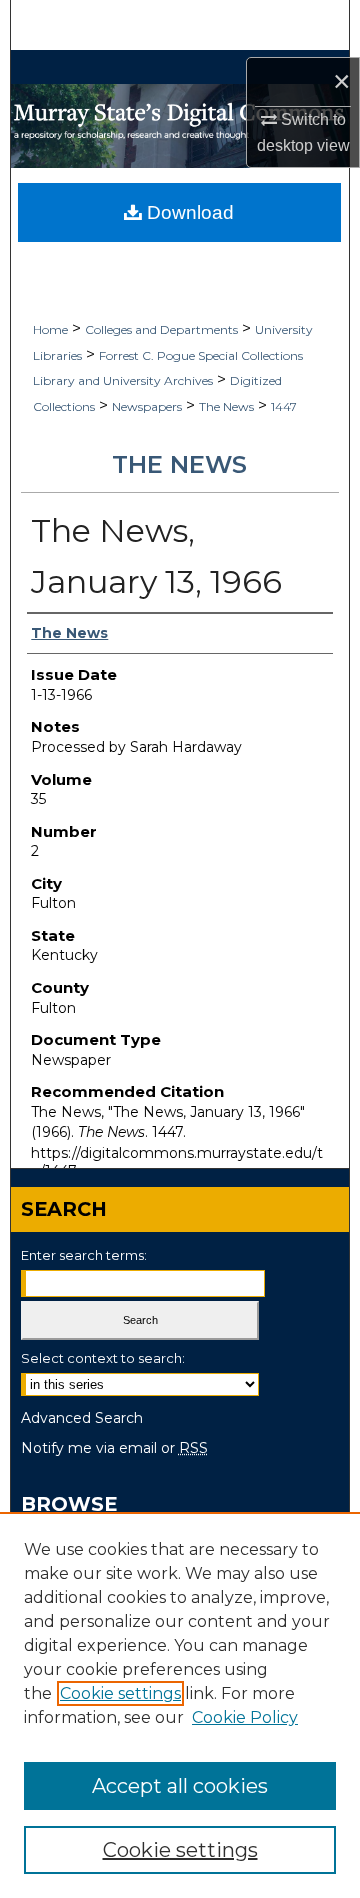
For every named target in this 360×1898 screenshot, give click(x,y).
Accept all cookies (180, 1786)
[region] (180, 1705)
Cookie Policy (245, 1717)
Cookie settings (120, 1693)
